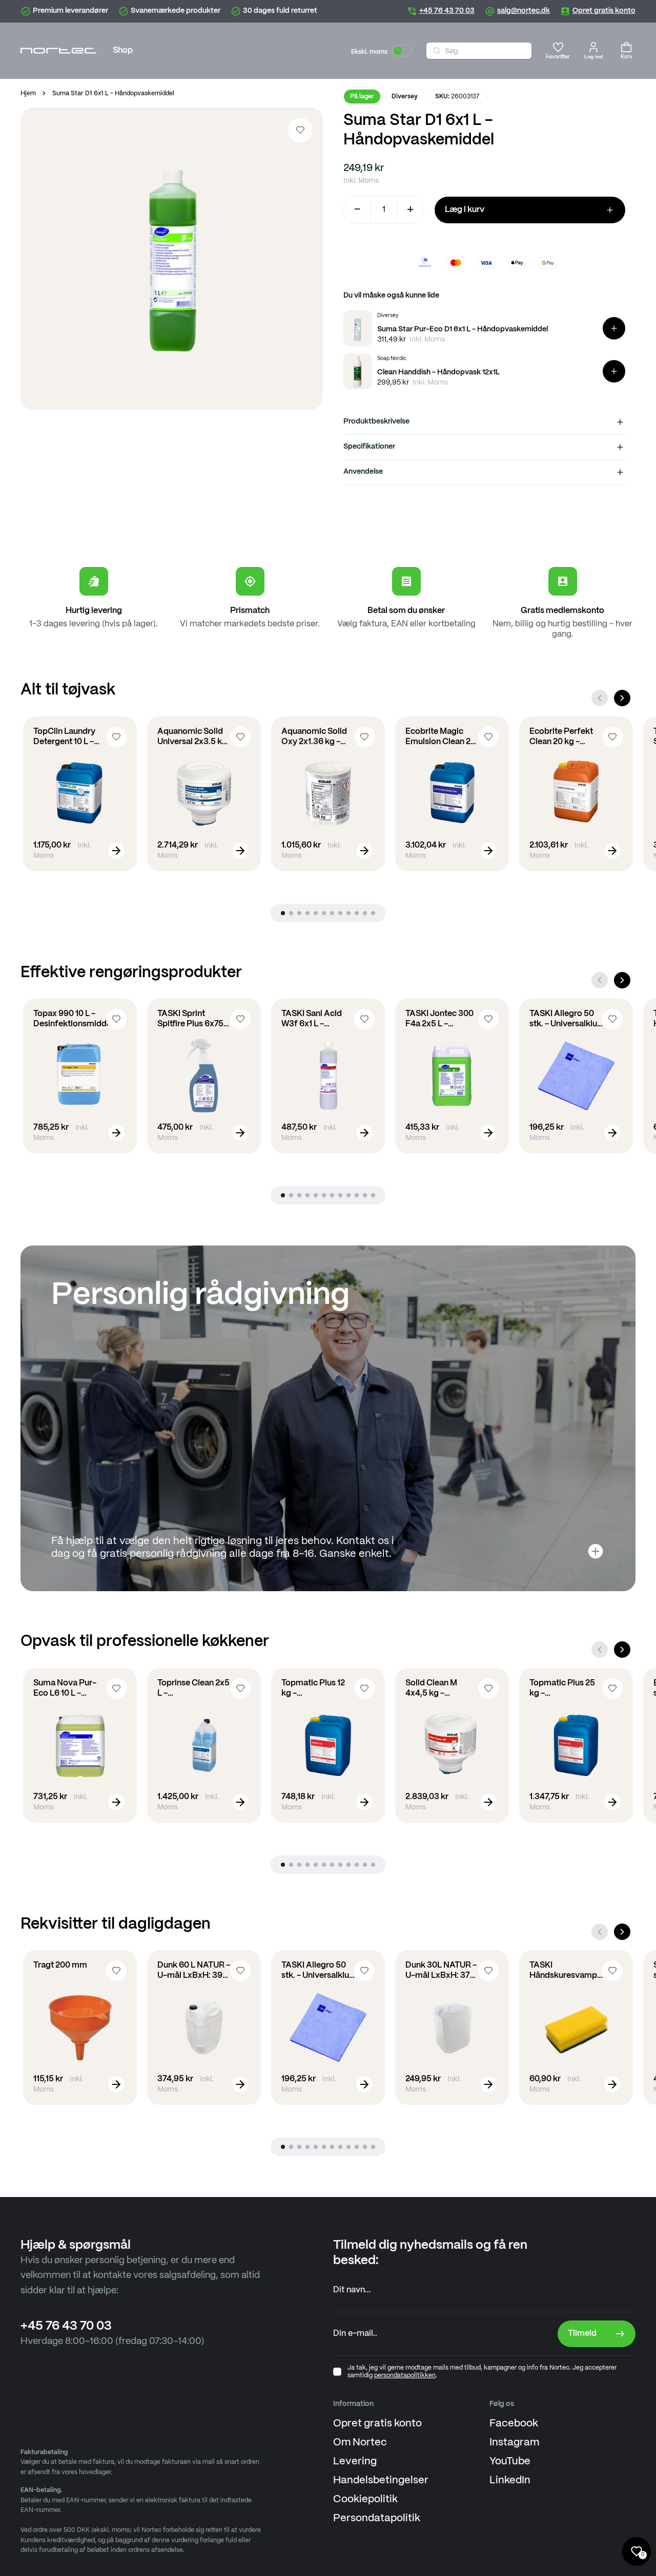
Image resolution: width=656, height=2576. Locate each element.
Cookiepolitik (365, 2499)
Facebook (514, 2424)
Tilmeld (582, 2334)
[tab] (283, 913)
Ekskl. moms (369, 52)
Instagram (514, 2443)
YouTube (510, 2462)
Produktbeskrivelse (376, 421)
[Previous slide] (600, 698)
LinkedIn (510, 2480)
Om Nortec (360, 2443)
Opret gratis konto (377, 2424)
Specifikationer (369, 447)
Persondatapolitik (377, 2518)
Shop (123, 50)
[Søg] (437, 51)
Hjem (28, 93)
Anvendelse (363, 472)
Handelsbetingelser (381, 2480)
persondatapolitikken (405, 2376)
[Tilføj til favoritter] (300, 130)
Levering (355, 2462)
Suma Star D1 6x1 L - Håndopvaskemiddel (113, 93)
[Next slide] (622, 698)
